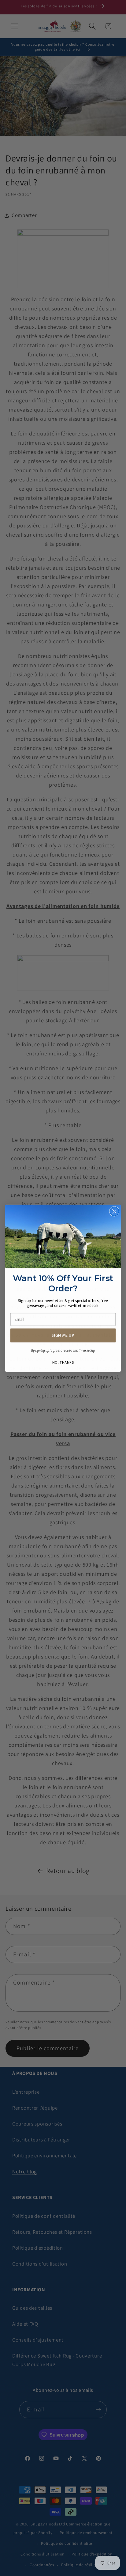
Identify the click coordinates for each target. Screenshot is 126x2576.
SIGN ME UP (63, 1335)
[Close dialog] (114, 1211)
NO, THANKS (63, 1362)
